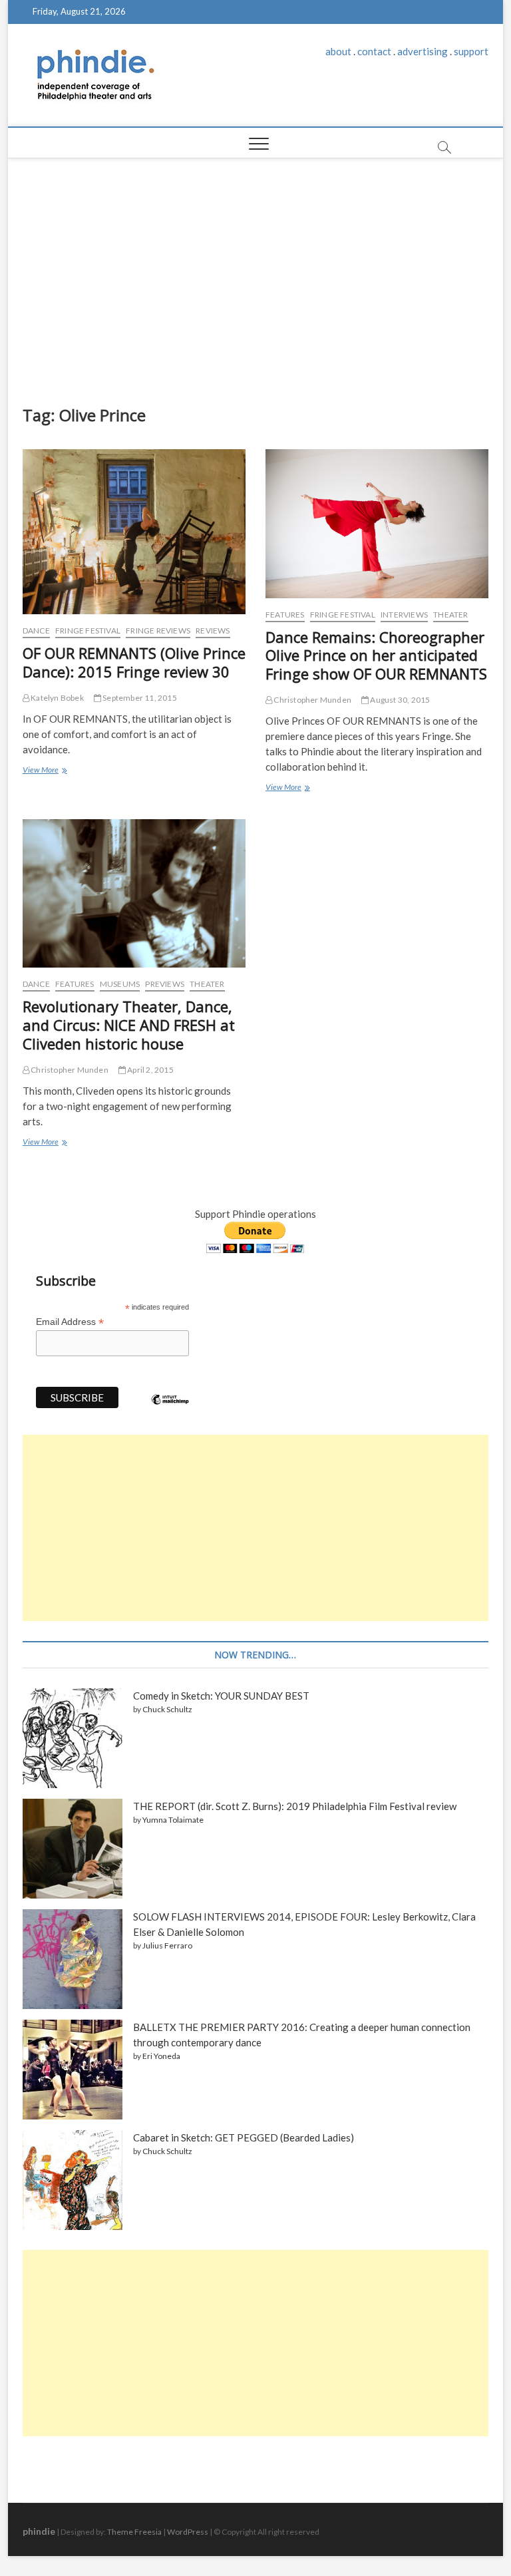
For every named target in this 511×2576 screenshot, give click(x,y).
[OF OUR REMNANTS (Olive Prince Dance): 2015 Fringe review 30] (134, 532)
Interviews (404, 615)
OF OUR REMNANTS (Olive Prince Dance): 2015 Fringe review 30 (134, 662)
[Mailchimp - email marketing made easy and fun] (170, 1409)
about (338, 51)
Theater (450, 615)
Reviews (213, 631)
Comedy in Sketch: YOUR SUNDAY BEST (221, 1696)
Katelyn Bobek (57, 698)
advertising (423, 51)
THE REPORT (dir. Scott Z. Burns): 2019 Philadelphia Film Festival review (295, 1806)
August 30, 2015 (399, 700)
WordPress (188, 2532)
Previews (165, 984)
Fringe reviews (158, 631)
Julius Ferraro (167, 1945)
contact (374, 51)
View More (44, 771)
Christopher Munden (312, 700)
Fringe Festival (88, 631)
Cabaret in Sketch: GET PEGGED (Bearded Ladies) (244, 2137)
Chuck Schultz (167, 1709)
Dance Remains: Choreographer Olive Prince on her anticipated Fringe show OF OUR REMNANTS (376, 655)
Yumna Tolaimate (173, 1820)
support (471, 51)
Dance (36, 631)
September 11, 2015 (139, 698)
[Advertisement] (256, 278)
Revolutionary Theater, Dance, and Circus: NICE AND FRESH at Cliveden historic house (129, 1025)
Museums (120, 984)
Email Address (70, 1322)
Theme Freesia (134, 2532)
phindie (39, 2531)
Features (285, 615)
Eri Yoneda (161, 2056)
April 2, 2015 (150, 1070)
